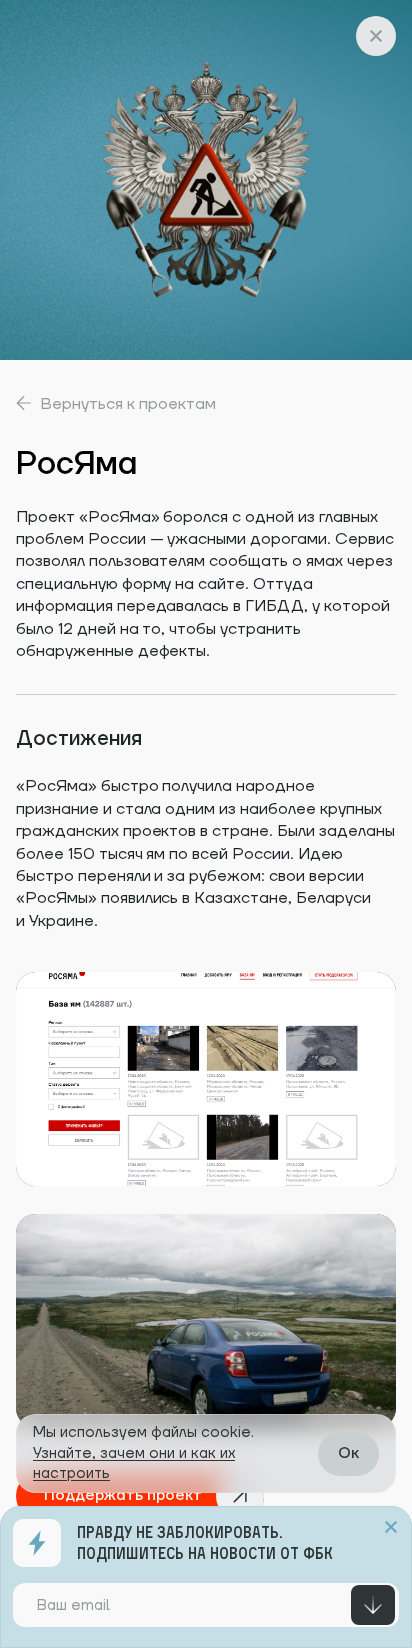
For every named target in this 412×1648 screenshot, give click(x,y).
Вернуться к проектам (128, 404)
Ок (348, 1453)
